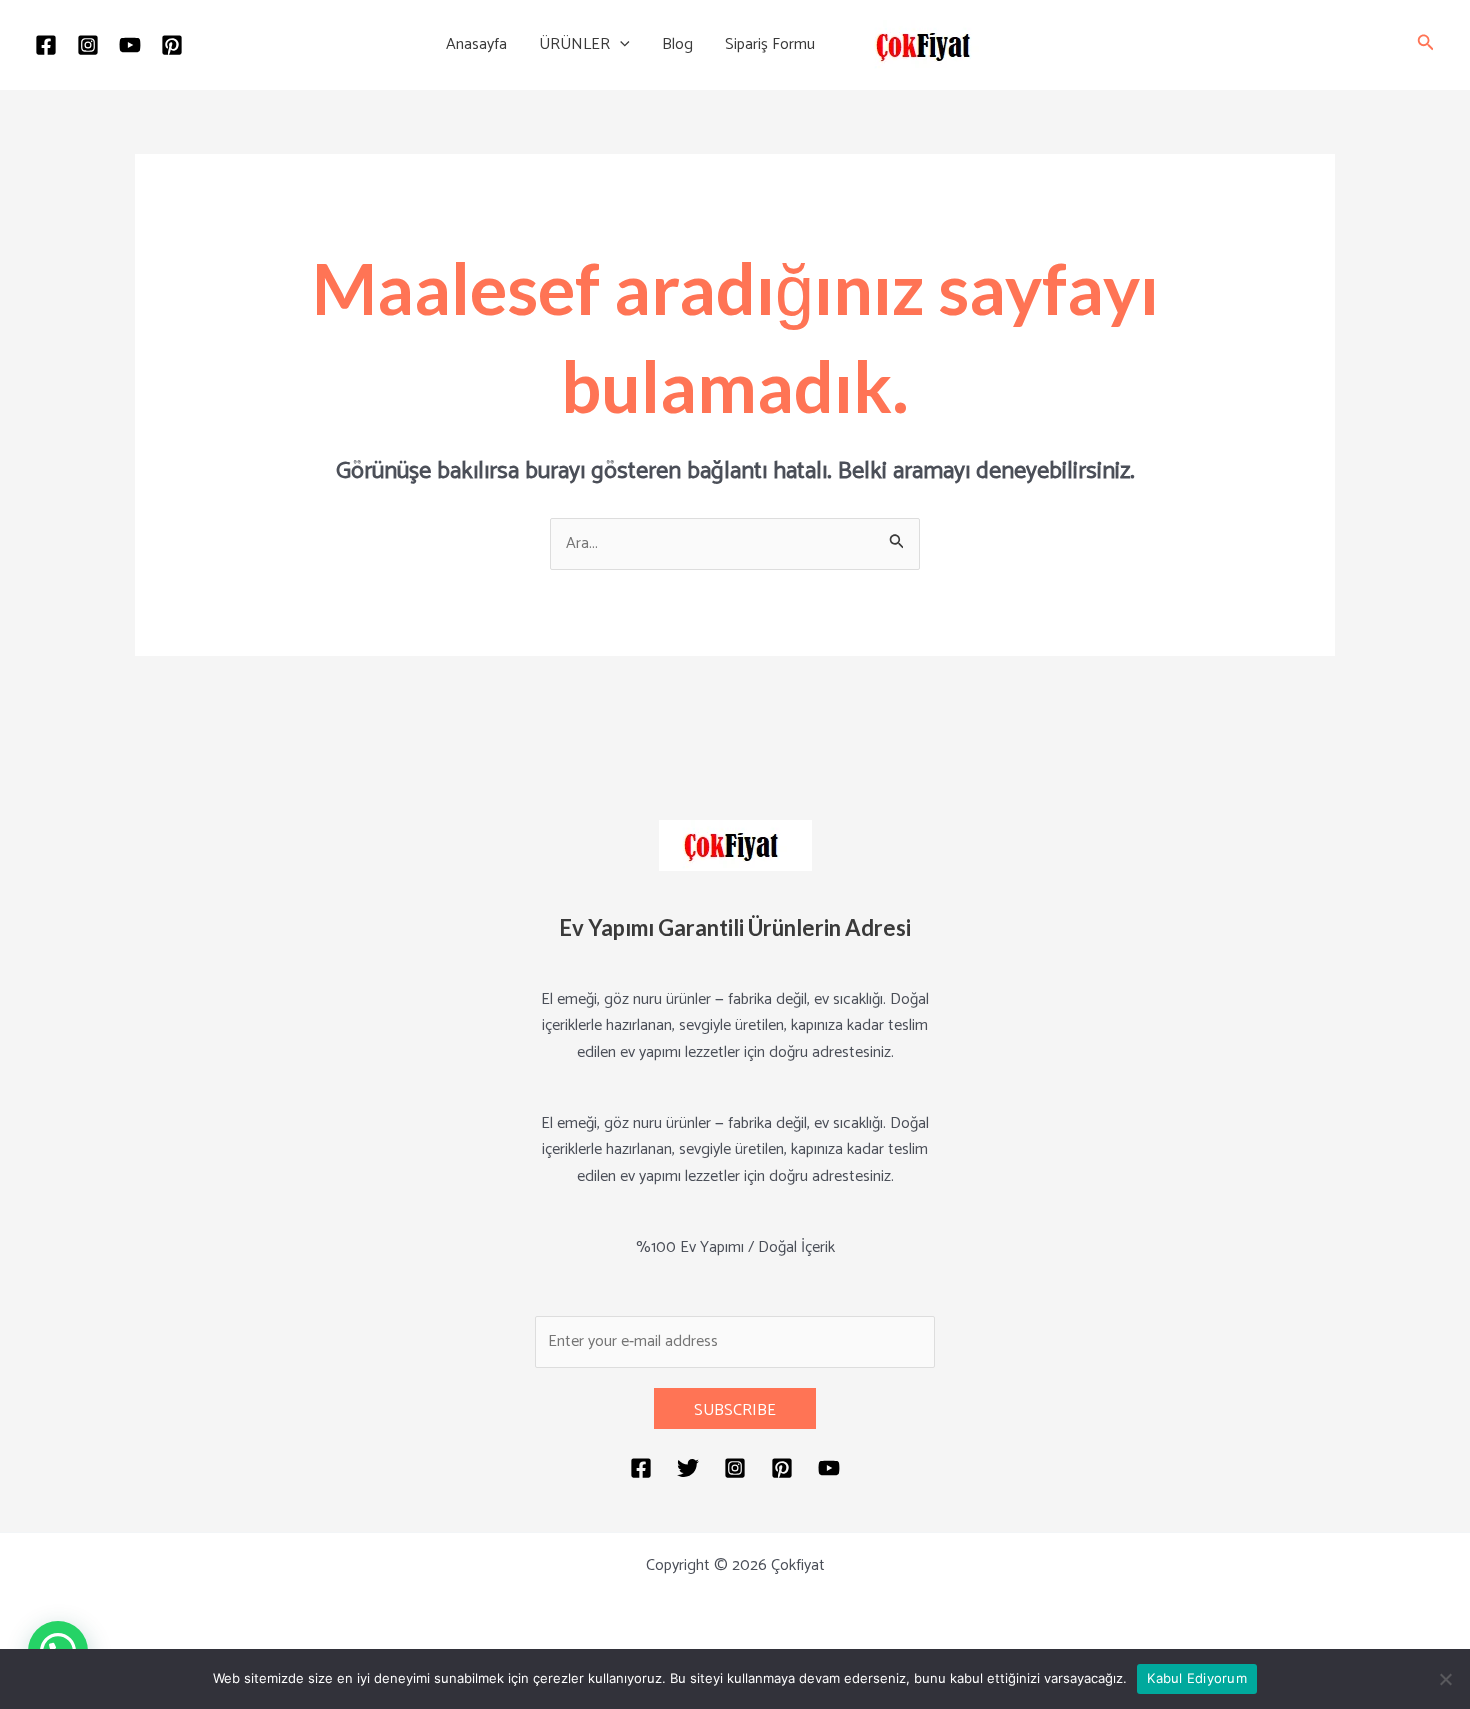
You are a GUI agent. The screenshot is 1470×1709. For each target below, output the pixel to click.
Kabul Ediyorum (1197, 1678)
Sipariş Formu (770, 44)
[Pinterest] (172, 45)
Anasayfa (476, 44)
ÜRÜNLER (574, 44)
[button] (620, 45)
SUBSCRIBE (735, 1410)
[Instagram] (88, 45)
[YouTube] (130, 45)
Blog (677, 44)
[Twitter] (688, 1468)
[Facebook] (46, 45)
